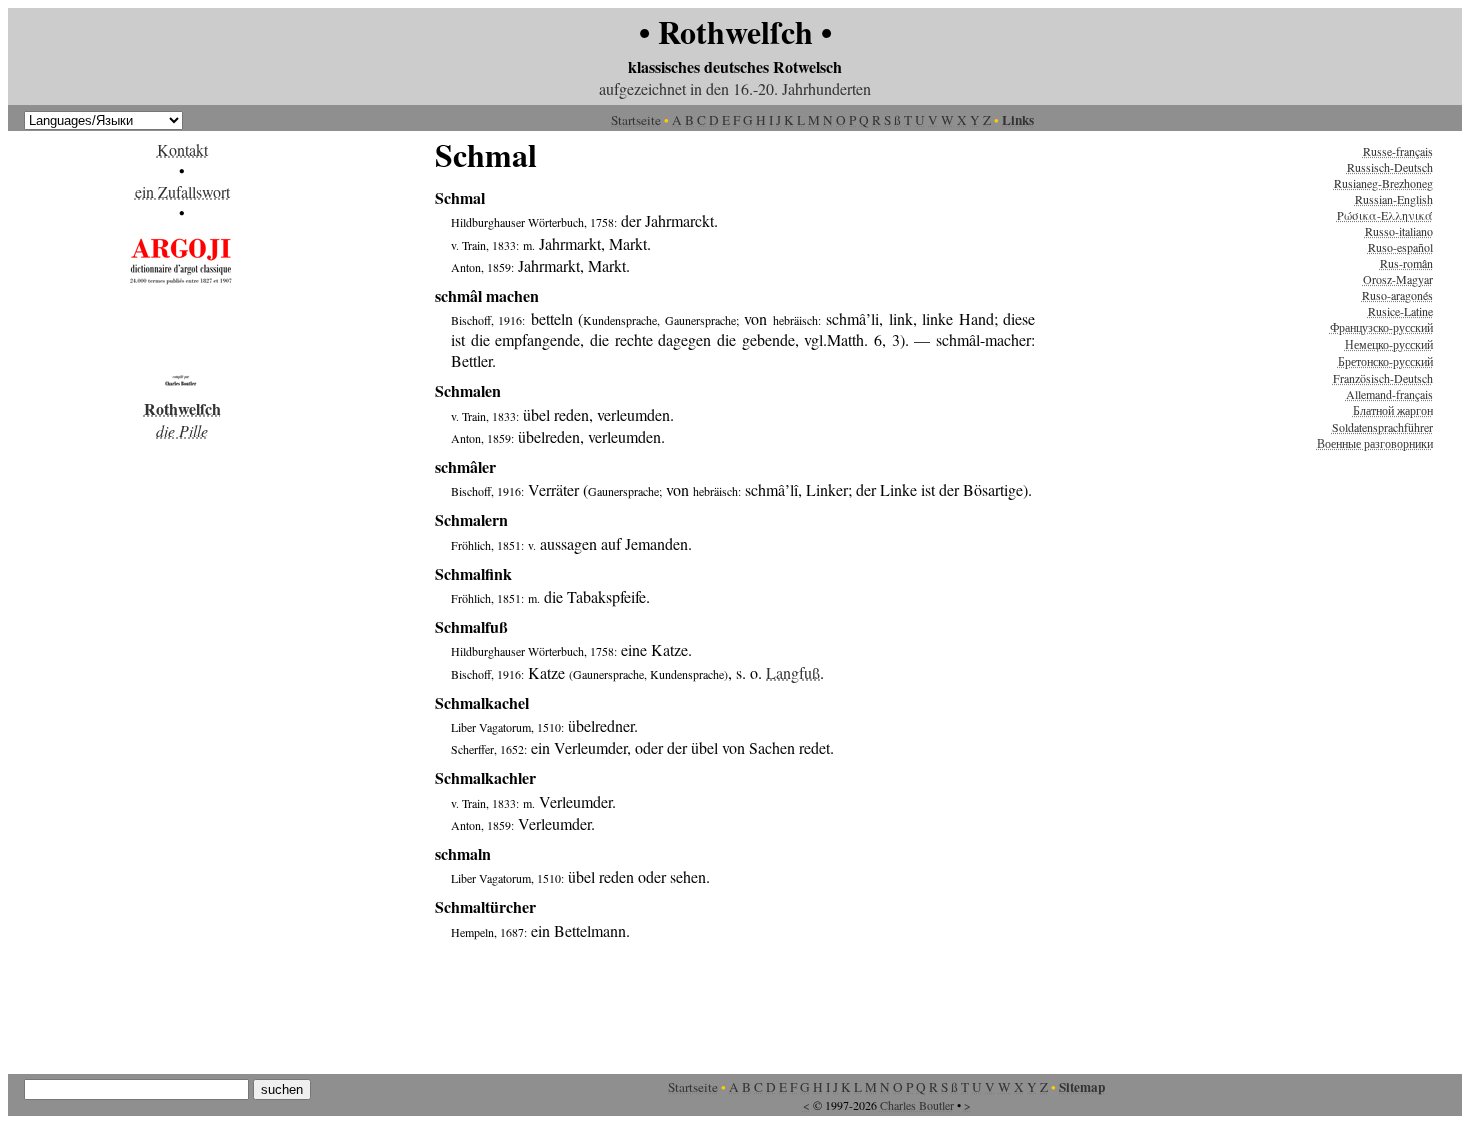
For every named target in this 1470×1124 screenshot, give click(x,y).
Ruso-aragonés (1397, 295)
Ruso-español (1400, 247)
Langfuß (793, 672)
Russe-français (1398, 151)
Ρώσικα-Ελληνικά (1385, 215)
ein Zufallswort (182, 191)
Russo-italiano (1399, 231)
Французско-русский (1381, 327)
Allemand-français (1389, 394)
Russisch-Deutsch (1390, 167)
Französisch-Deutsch (1383, 378)
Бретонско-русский (1385, 361)
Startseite (636, 120)
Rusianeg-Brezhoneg (1383, 183)
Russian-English (1394, 199)
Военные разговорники (1375, 443)
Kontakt (182, 149)
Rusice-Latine (1400, 311)
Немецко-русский (1389, 344)
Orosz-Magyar (1398, 279)
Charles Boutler (917, 1105)
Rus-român (1406, 263)
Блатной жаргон (1393, 410)
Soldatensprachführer (1382, 427)
